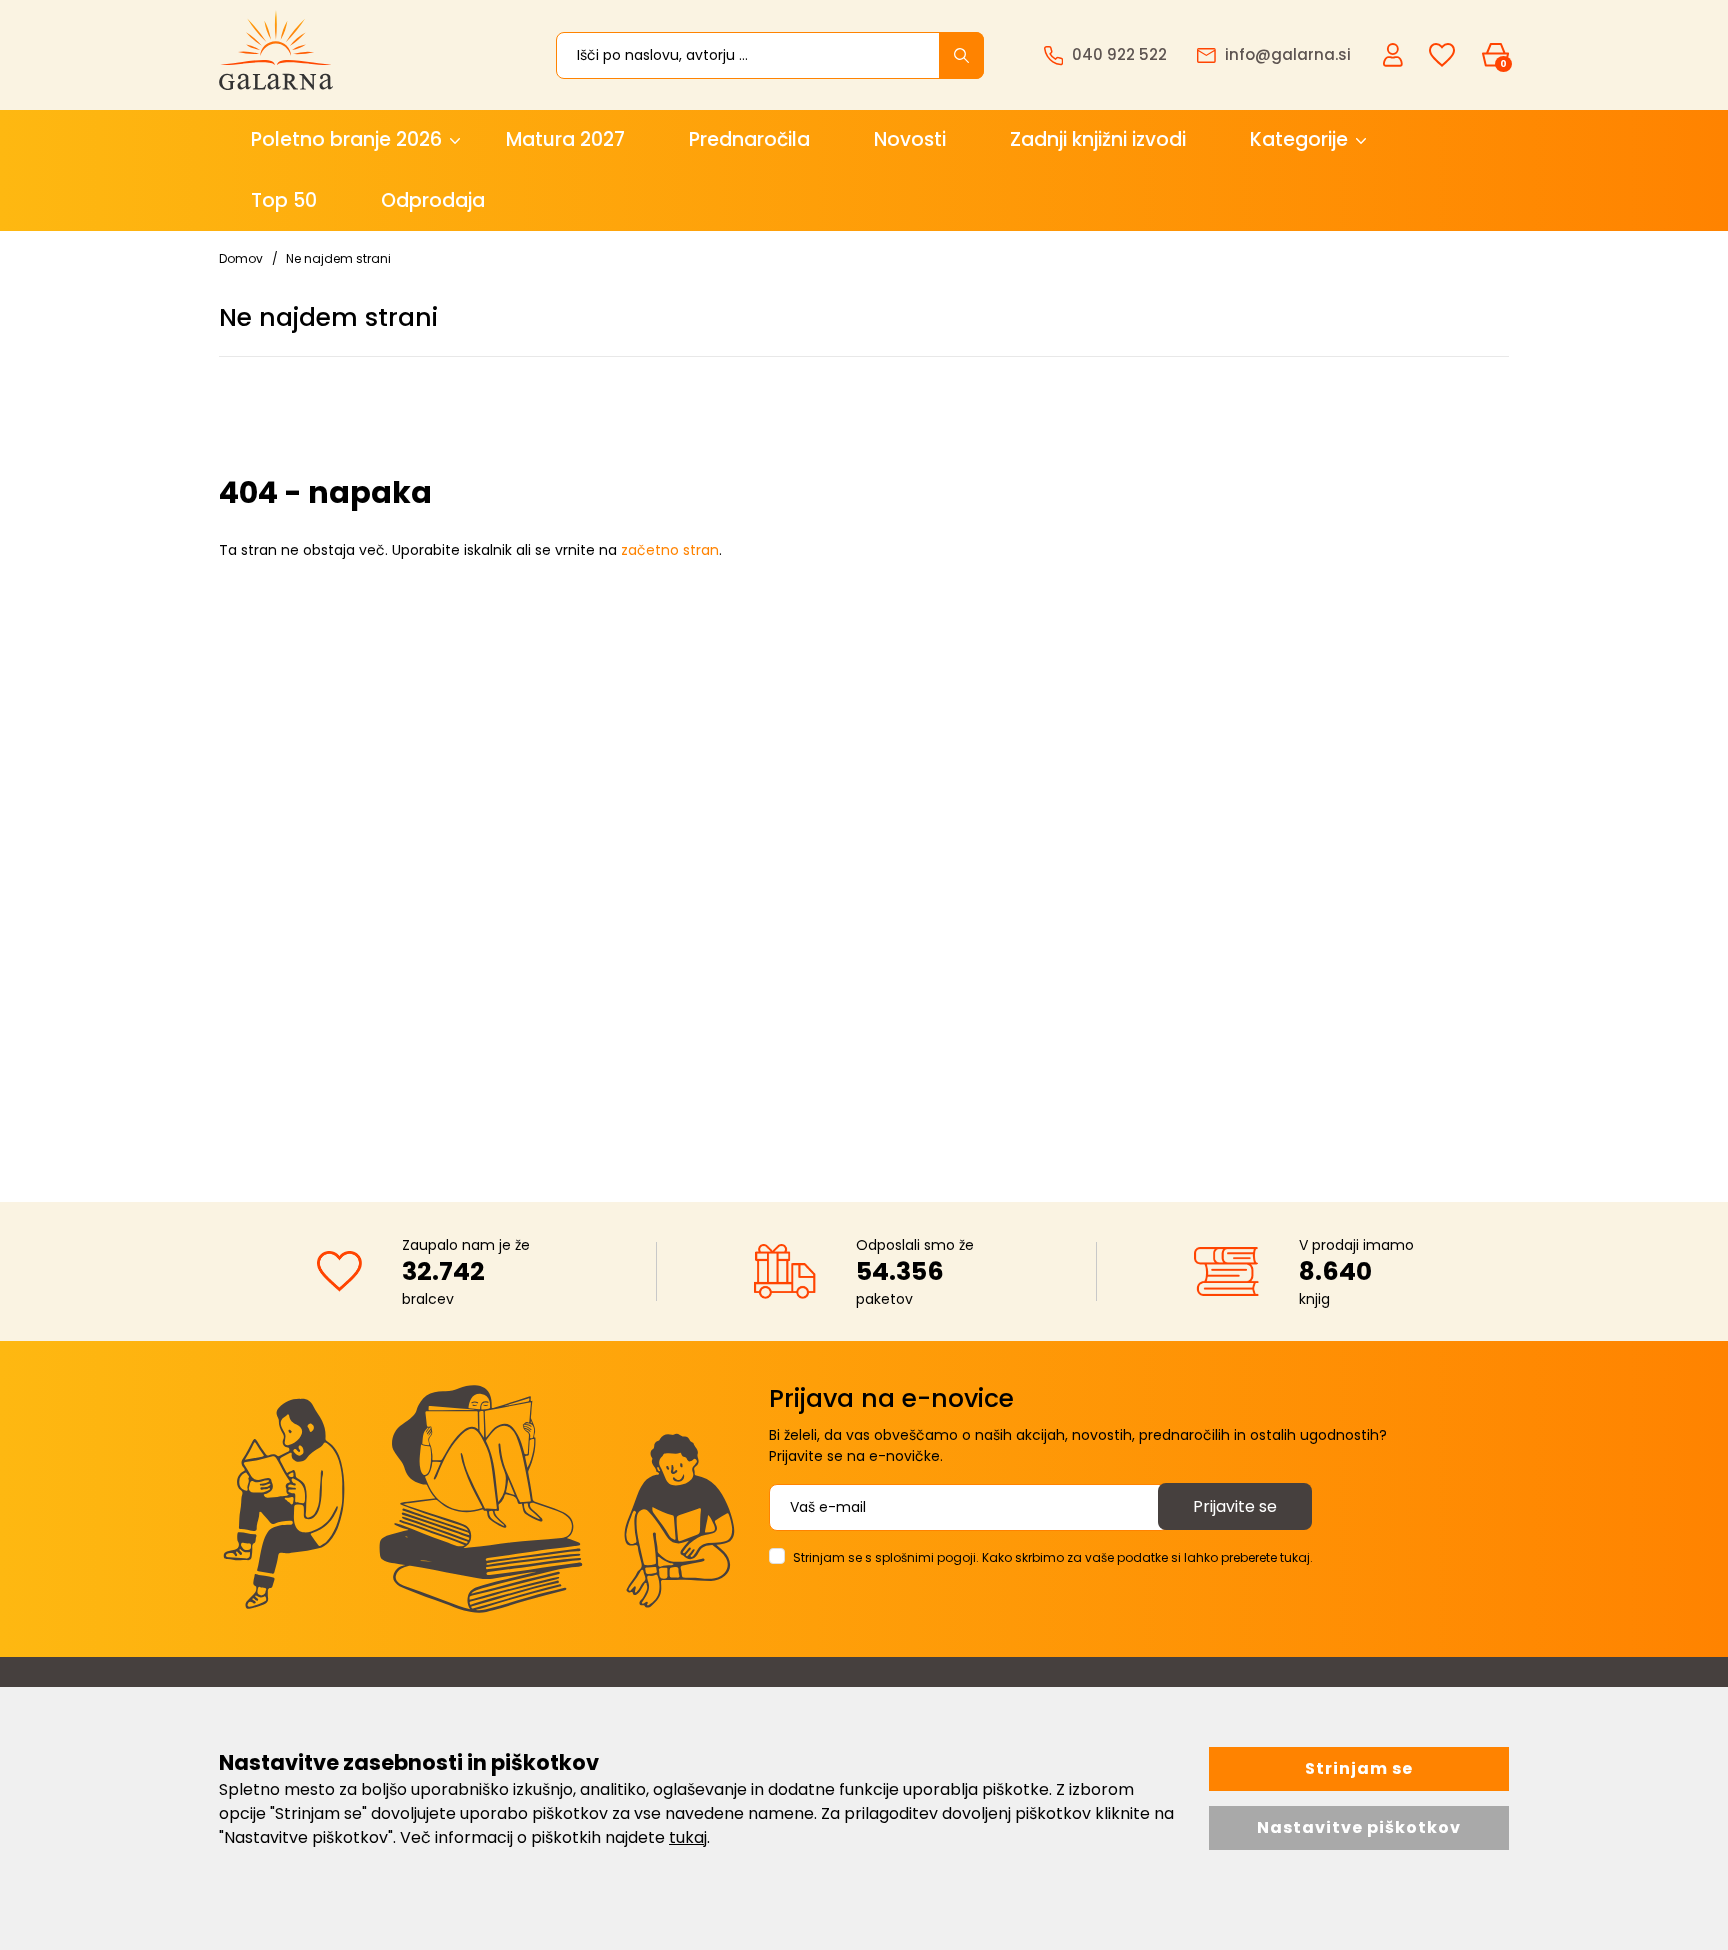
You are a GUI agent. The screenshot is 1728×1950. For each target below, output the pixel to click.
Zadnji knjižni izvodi (1098, 139)
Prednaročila (749, 139)
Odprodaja (433, 200)
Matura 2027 (565, 139)
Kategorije (1299, 139)
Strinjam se (1359, 1768)
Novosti (910, 139)
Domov (241, 258)
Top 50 (284, 200)
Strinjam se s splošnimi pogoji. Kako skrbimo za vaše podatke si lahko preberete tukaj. (1053, 1557)
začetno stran (670, 550)
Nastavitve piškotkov (1359, 1827)
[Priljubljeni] (1442, 55)
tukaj (688, 1837)
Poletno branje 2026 (346, 139)
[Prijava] (1395, 54)
